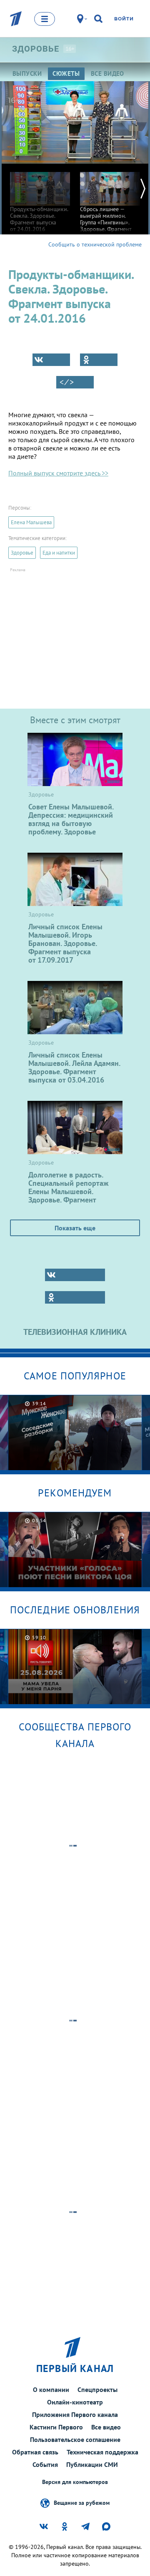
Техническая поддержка (102, 2452)
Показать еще (75, 1228)
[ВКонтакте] (51, 360)
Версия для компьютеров (75, 2482)
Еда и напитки (59, 553)
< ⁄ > (67, 382)
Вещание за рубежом (82, 2502)
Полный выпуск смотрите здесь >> (58, 473)
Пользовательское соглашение (75, 2439)
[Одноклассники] (99, 360)
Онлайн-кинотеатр (75, 2402)
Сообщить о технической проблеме (95, 244)
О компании (51, 2389)
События (45, 2464)
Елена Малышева (31, 522)
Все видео (106, 2427)
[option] (40, 198)
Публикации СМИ (92, 2464)
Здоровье (22, 553)
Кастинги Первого (56, 2427)
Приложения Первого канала (75, 2414)
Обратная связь (35, 2452)
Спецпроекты (97, 2389)
